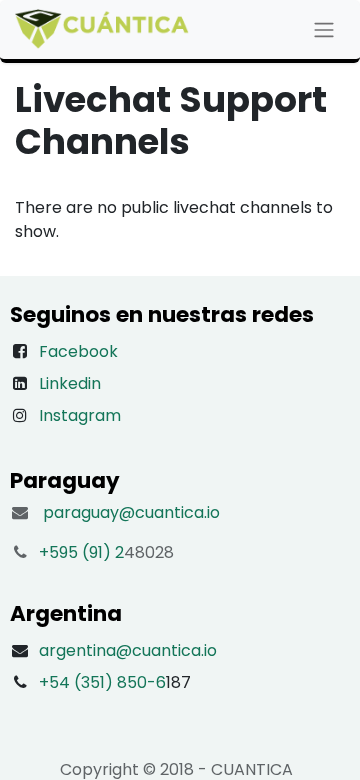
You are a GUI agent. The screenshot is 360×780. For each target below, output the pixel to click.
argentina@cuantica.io (128, 650)
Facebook (78, 351)
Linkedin (70, 383)
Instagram (80, 415)
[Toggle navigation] (324, 29)
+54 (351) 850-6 (102, 682)
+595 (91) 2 (81, 552)
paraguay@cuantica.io (131, 512)
